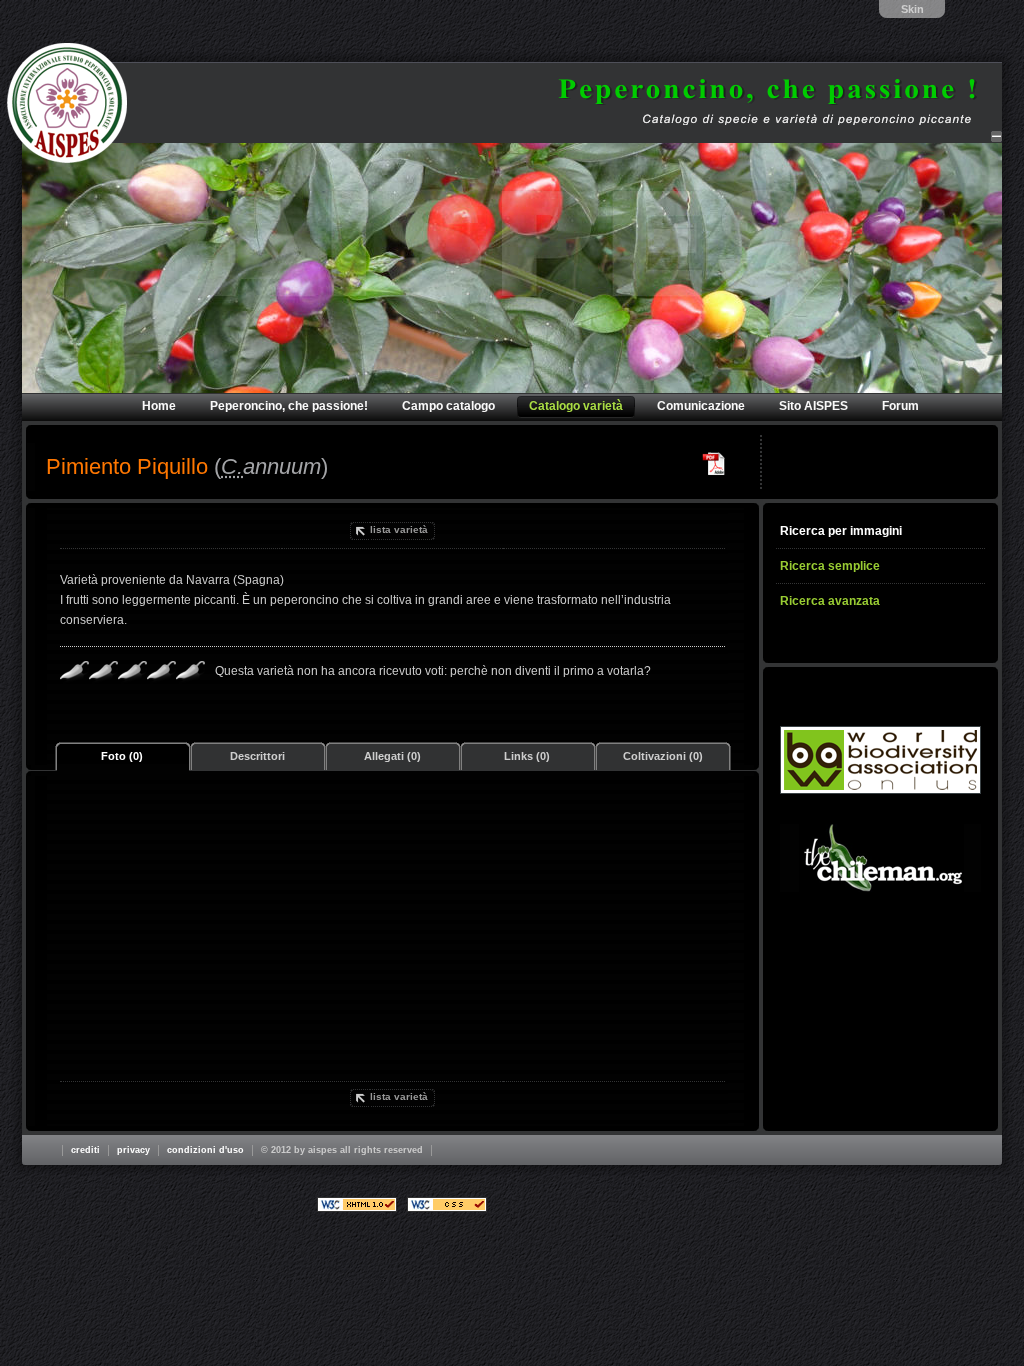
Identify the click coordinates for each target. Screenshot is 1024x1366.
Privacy (133, 1150)
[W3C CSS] (447, 1204)
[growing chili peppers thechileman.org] (880, 858)
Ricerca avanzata (830, 601)
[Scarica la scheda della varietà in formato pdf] (714, 464)
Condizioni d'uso (205, 1150)
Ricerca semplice (830, 566)
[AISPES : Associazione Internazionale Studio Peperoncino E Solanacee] (67, 103)
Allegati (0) (392, 756)
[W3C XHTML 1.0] (357, 1204)
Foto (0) (122, 756)
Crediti (85, 1150)
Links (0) (527, 756)
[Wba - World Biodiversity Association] (880, 760)
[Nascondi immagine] (996, 136)
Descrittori (257, 756)
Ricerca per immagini (841, 531)
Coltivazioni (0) (663, 756)
